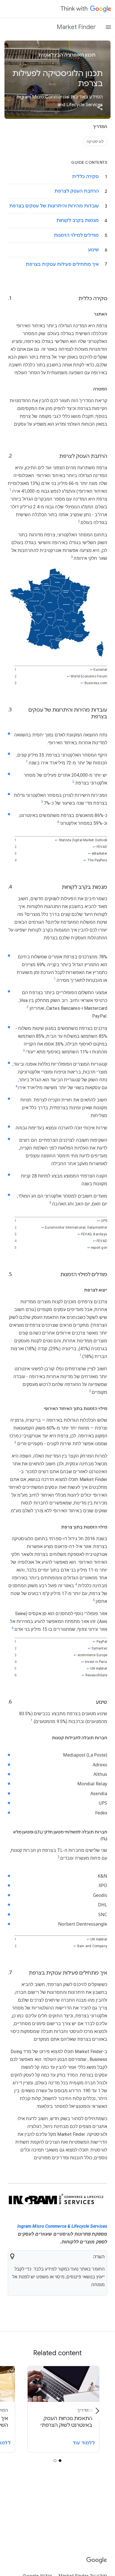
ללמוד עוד (84, 2443)
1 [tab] (55, 2461)
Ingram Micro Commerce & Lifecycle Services (62, 2226)
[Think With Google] (86, 9)
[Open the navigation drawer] (108, 27)
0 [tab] (60, 2461)
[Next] (97, 2411)
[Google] (97, 2560)
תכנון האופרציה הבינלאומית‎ (68, 55)
